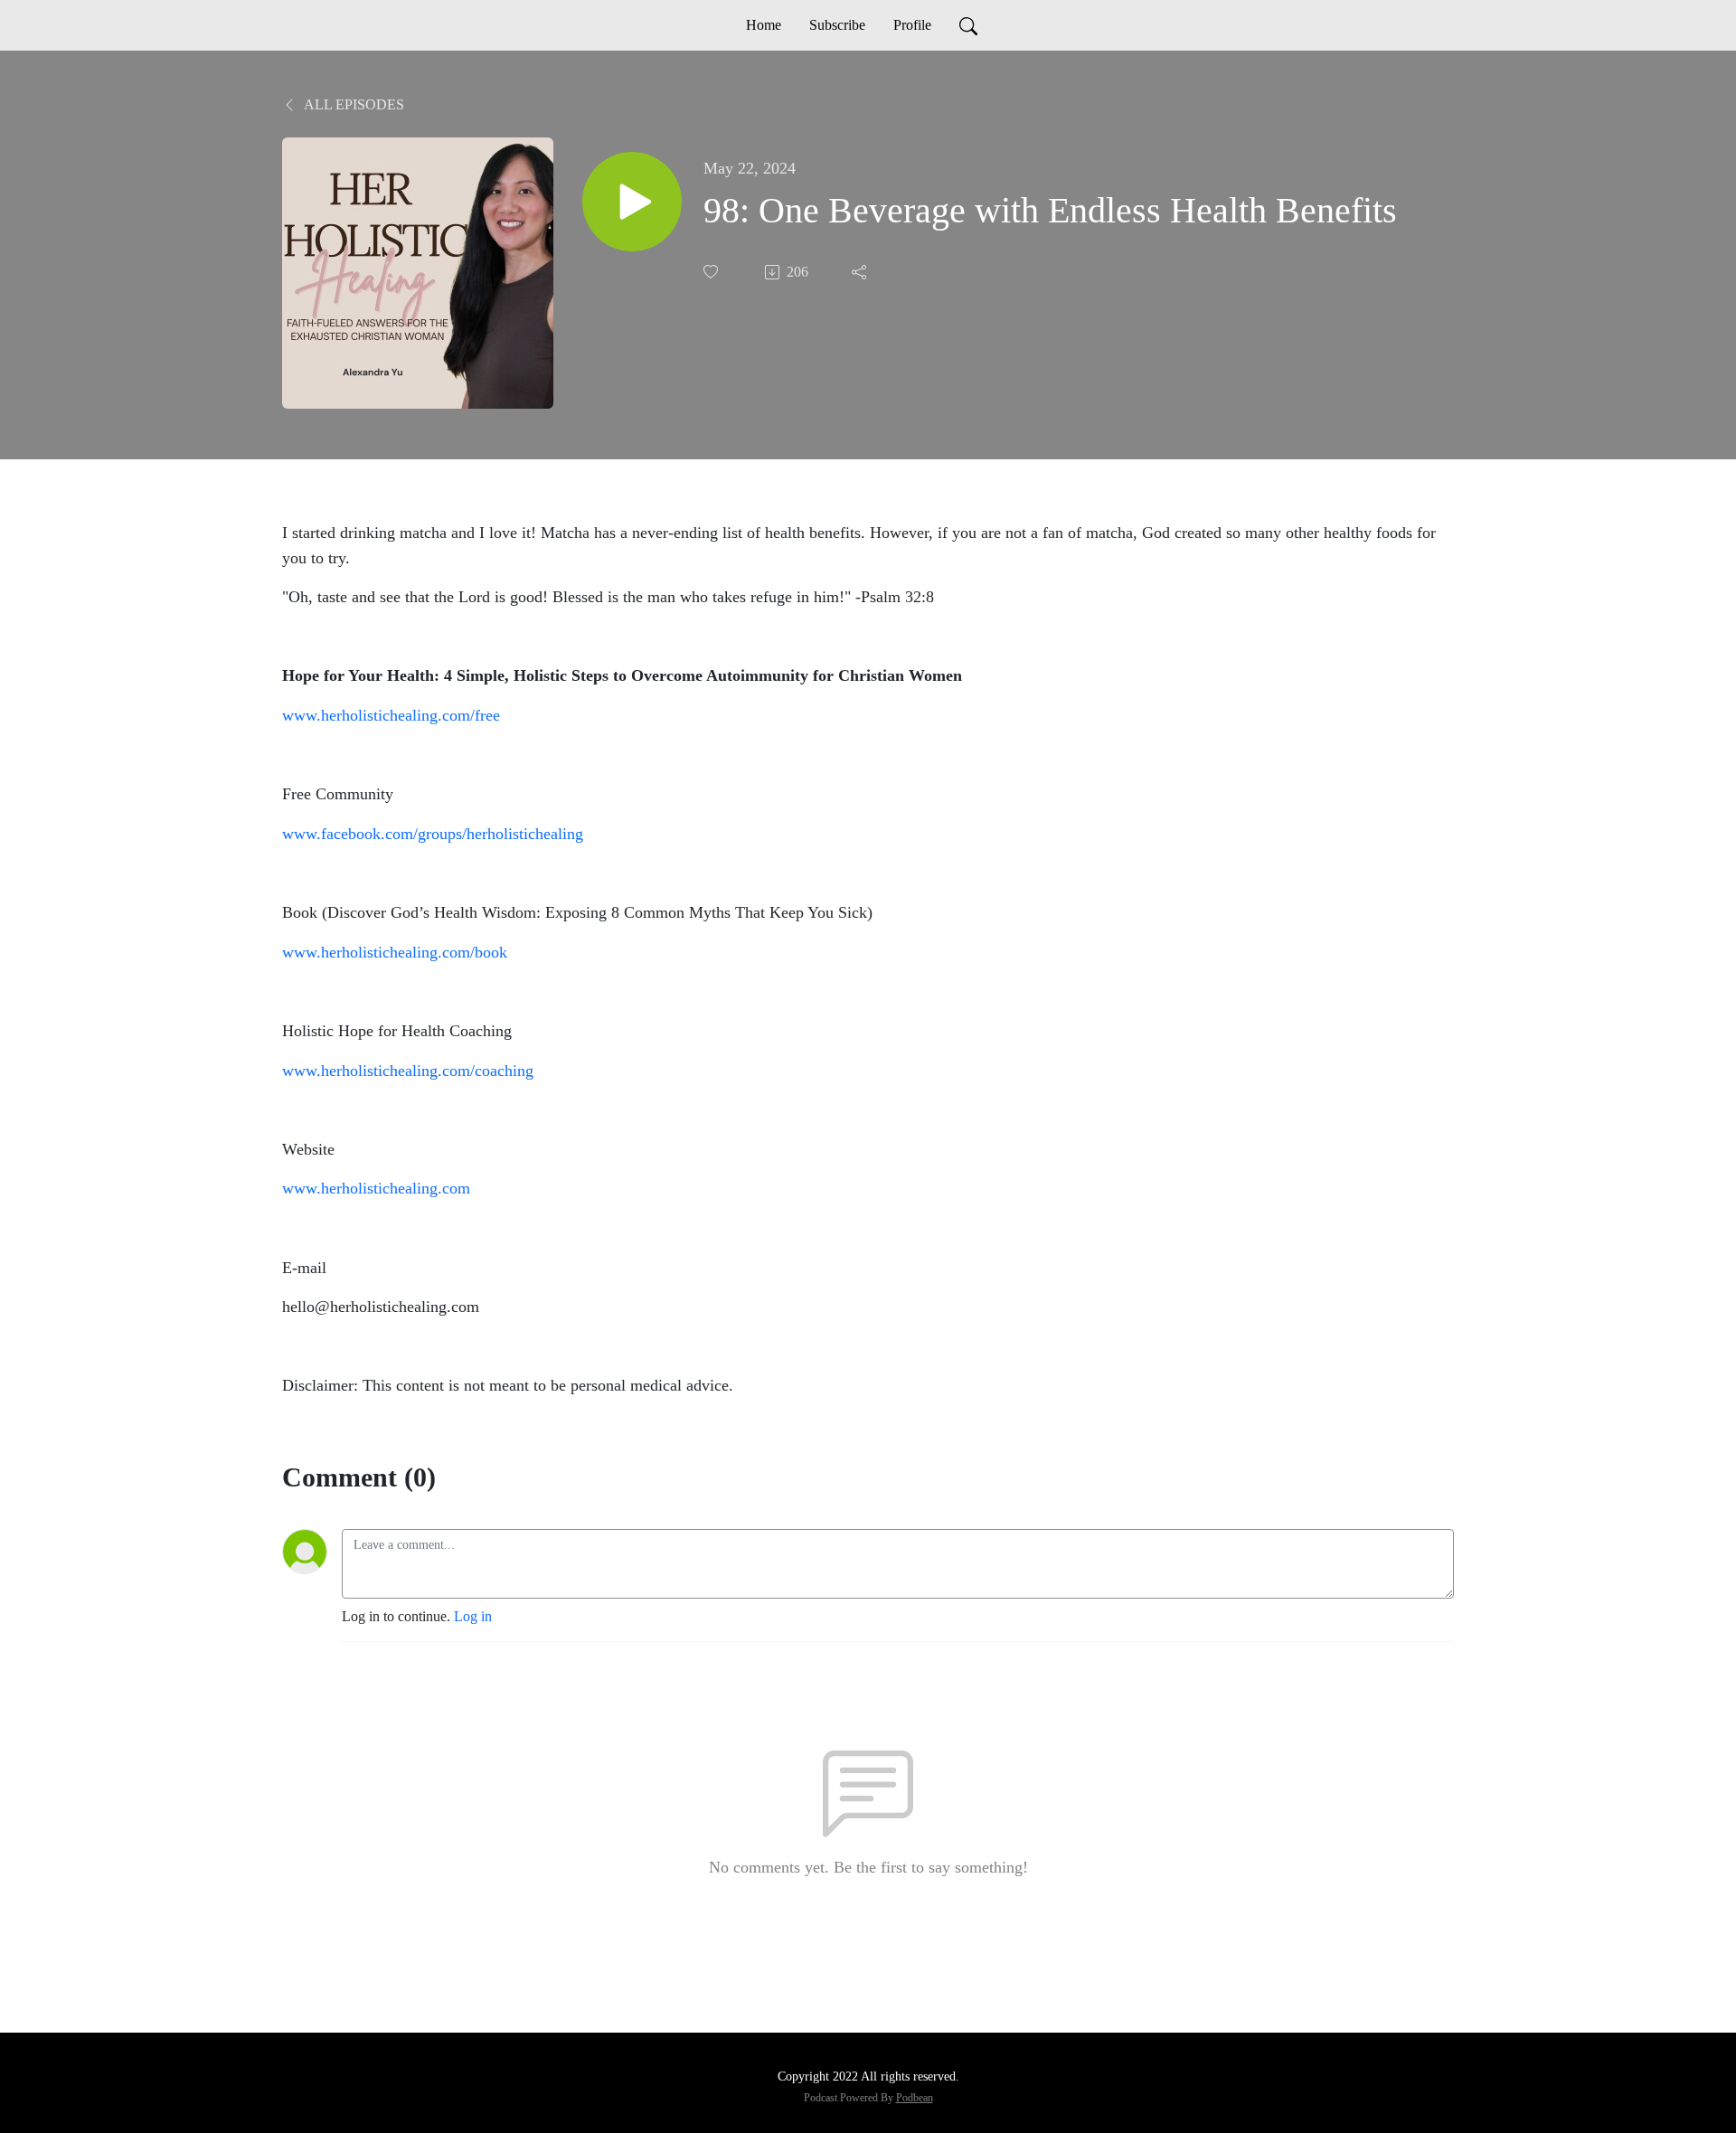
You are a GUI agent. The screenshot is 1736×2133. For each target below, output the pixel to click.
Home (764, 25)
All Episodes (353, 104)
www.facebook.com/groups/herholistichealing (433, 834)
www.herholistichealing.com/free (391, 715)
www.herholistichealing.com (376, 1188)
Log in (473, 1616)
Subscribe (837, 25)
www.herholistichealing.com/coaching (408, 1071)
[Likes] (712, 272)
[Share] (861, 272)
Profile (912, 25)
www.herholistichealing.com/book (395, 952)
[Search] (968, 25)
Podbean (915, 2098)
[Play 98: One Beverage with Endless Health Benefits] (632, 202)
